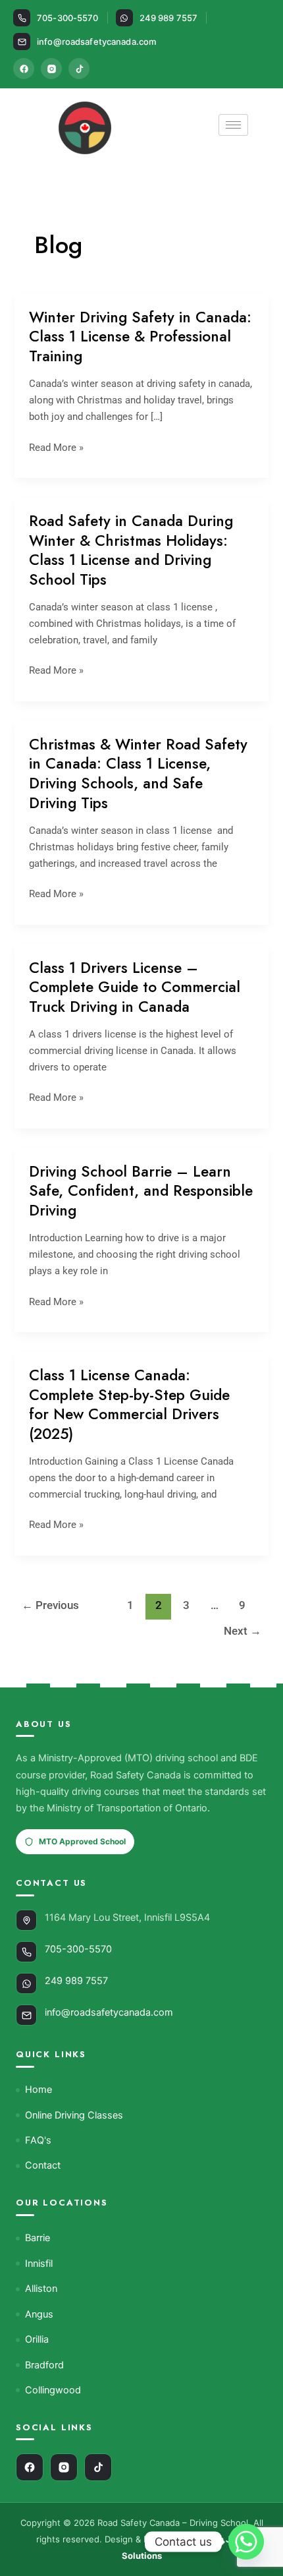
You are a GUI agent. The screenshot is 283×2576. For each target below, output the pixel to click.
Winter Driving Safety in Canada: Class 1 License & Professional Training (140, 337)
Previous (50, 1605)
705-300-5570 (68, 18)
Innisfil (39, 2264)
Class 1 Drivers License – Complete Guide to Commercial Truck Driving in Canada (135, 987)
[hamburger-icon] (233, 125)
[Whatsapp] (246, 2542)
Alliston (41, 2289)
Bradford (44, 2365)
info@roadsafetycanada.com (96, 42)
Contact (43, 2165)
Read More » (56, 448)
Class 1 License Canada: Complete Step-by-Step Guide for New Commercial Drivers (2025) (129, 1405)
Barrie (38, 2238)
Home (39, 2090)
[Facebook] (24, 69)
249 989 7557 (169, 18)
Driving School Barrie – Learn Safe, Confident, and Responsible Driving (141, 1191)
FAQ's (38, 2140)
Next (243, 1631)
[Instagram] (51, 69)
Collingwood (53, 2390)
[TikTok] (79, 69)
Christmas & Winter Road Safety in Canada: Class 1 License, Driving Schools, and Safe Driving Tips (138, 774)
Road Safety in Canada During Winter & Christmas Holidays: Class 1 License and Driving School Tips (131, 550)
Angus (39, 2314)
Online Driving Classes (74, 2115)
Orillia (37, 2339)
